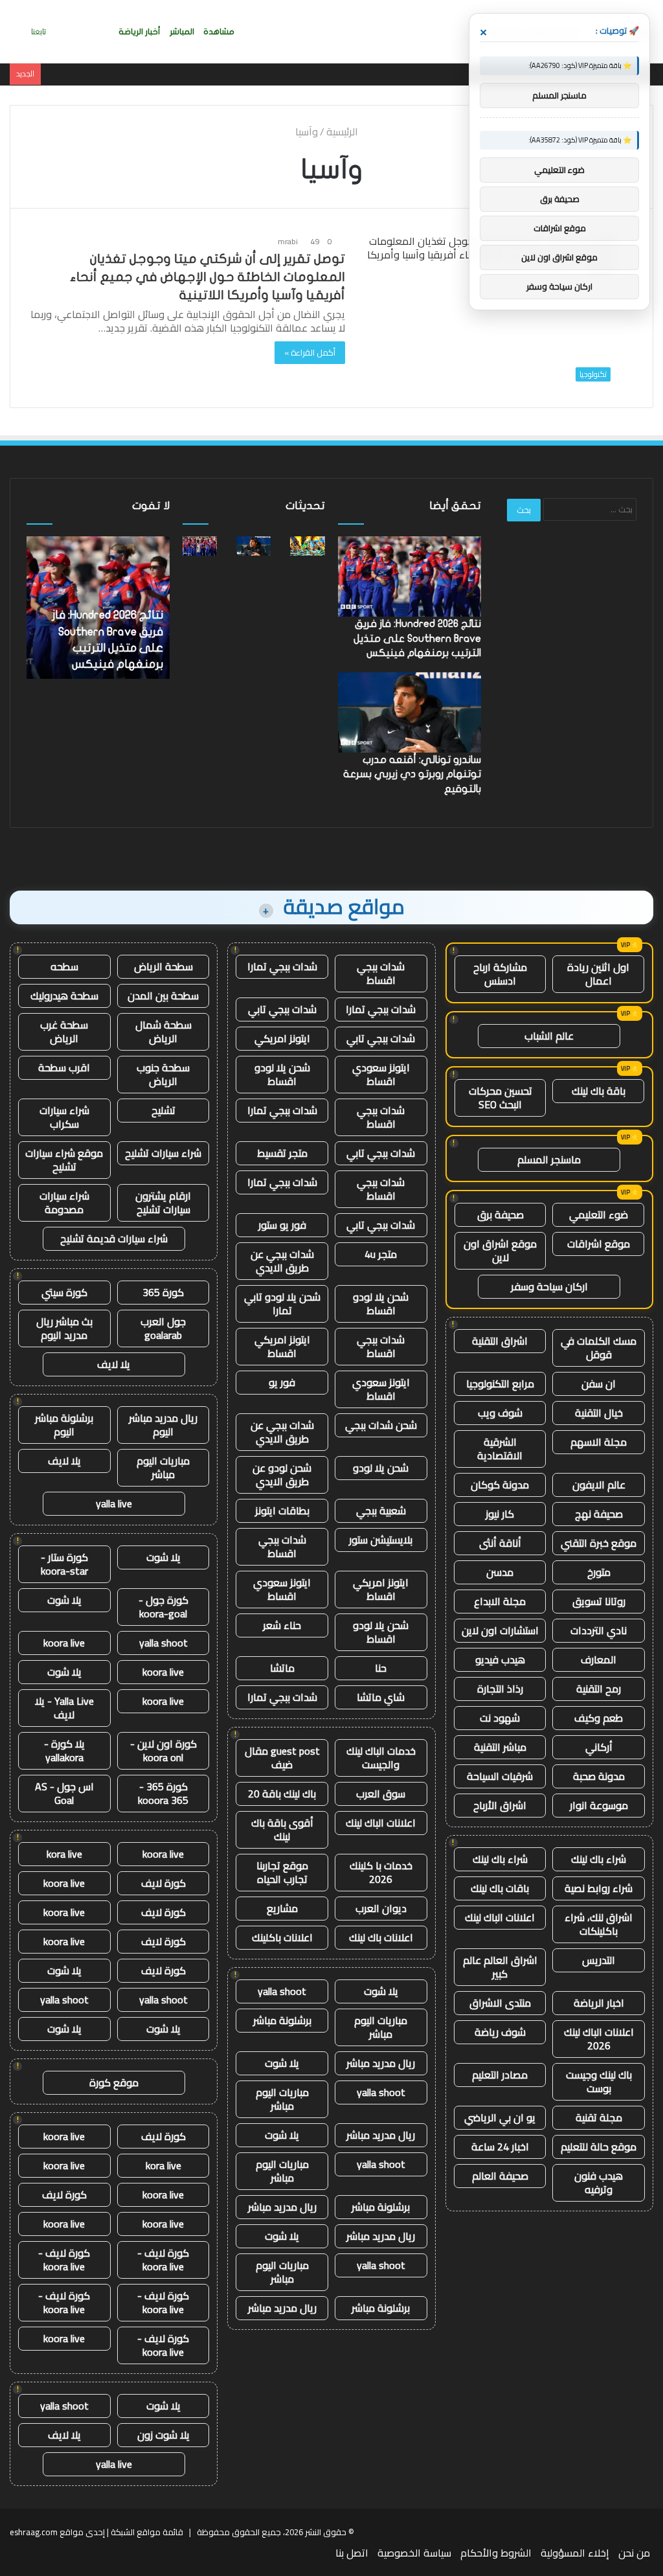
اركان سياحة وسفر (549, 1286)
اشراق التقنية (500, 1341)
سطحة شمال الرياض (163, 1032)
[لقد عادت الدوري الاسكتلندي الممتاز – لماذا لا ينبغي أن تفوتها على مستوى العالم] (307, 546)
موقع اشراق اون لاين (500, 1250)
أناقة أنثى (500, 1543)
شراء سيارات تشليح (163, 1153)
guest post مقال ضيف (282, 1758)
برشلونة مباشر (282, 2020)
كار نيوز (500, 1514)
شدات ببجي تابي (282, 1009)
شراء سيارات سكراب (64, 1117)
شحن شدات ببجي (381, 1425)
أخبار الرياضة (140, 32)
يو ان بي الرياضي (500, 2117)
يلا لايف (114, 1364)
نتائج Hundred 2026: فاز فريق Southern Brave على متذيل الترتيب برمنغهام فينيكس (417, 638)
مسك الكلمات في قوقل (599, 1348)
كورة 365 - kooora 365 (163, 1793)
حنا (381, 1668)
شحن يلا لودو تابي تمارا (282, 1304)
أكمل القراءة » (310, 352)
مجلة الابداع (500, 1601)
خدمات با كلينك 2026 (381, 1872)
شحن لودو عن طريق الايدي (282, 1475)
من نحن (634, 2553)
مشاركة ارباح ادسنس (500, 974)
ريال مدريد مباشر (381, 2063)
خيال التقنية (599, 1413)
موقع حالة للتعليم (599, 2147)
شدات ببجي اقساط (381, 973)
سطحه (64, 966)
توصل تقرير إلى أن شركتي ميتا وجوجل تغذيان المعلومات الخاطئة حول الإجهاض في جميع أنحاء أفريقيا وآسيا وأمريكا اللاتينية (208, 277)
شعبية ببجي (381, 1510)
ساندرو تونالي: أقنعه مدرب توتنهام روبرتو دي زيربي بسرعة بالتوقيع (412, 774)
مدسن (500, 1572)
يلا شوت (381, 1991)
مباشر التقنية (500, 1747)
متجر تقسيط (282, 1153)
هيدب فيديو (500, 1659)
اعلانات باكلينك (282, 1937)
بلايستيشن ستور (381, 1540)
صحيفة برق (500, 1214)
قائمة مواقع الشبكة (147, 2532)
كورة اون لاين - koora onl (163, 1750)
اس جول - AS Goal (64, 1793)
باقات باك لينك (500, 1888)
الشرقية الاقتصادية (500, 1449)
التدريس (599, 1960)
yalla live (114, 1503)
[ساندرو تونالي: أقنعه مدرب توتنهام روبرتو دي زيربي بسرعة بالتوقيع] (253, 546)
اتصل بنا (352, 2553)
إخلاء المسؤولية (575, 2553)
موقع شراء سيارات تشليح (64, 1160)
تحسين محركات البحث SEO (500, 1098)
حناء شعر (282, 1625)
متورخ (599, 1572)
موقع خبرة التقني (599, 1543)
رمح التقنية (599, 1689)
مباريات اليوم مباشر (381, 2027)
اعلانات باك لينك (381, 1937)
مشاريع (282, 1908)
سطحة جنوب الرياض (163, 1074)
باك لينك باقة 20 (282, 1794)
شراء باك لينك (599, 1859)
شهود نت (500, 1718)
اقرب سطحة (64, 1067)
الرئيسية (343, 131)
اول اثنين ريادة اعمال (598, 974)
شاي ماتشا (381, 1697)
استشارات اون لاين (500, 1630)
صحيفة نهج (599, 1514)
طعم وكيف (599, 1718)
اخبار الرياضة (599, 2003)
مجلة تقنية (599, 2117)
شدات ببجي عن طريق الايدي (282, 1261)
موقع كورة (114, 2082)
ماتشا (282, 1668)
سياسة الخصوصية (414, 2553)
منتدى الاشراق (500, 2003)
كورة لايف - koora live (163, 2260)
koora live (64, 1643)
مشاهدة (219, 32)
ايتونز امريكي (282, 1038)
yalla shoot (282, 1991)
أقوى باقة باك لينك (282, 1829)
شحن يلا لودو (381, 1468)
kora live (64, 1854)
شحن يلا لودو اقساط (282, 1074)
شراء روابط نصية (599, 1888)
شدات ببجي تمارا (282, 966)
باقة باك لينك (599, 1091)
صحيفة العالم (500, 2176)
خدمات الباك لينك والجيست (381, 1758)
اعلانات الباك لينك (500, 1917)
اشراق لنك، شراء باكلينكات (599, 1924)
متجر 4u (381, 1254)
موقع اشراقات (599, 1244)
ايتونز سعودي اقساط (381, 1074)
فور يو (282, 1382)
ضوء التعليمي (599, 1214)
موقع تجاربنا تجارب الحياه (282, 1872)
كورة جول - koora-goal (163, 1607)
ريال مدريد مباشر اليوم (163, 1425)
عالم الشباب (549, 1036)
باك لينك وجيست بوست (599, 2081)
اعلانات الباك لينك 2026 (599, 2039)
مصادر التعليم (500, 2075)
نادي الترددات (599, 1630)
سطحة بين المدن (163, 996)
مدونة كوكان (500, 1485)
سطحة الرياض (163, 966)
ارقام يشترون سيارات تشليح (163, 1203)
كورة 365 (163, 1292)
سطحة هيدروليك (64, 996)
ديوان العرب (381, 1908)
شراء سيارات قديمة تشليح (114, 1238)
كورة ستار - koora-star (64, 1564)
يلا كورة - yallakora (64, 1750)
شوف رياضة (500, 2032)
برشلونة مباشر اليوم (64, 1425)
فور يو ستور (282, 1225)
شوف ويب (500, 1413)
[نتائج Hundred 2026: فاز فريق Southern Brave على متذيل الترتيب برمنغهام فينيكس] (200, 546)
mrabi (288, 241)
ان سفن (599, 1384)
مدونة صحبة (599, 1776)
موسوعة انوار (599, 1805)
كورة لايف (163, 1883)
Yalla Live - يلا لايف (64, 1708)
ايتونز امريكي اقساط (282, 1346)
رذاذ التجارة (500, 1689)
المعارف (599, 1659)
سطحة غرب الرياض (64, 1032)
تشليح (163, 1110)
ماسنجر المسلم (549, 1159)
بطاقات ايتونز (282, 1510)
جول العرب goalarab (163, 1328)
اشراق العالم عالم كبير (500, 1967)
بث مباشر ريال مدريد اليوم (64, 1328)
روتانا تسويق (599, 1601)
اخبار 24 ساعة (500, 2147)
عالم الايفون (599, 1485)
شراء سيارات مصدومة (64, 1203)
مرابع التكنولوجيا (500, 1384)
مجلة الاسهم (599, 1442)
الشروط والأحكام (496, 2553)
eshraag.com (34, 2532)
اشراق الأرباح (500, 1805)
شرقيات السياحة (500, 1776)
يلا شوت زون (163, 2435)
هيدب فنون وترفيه (599, 2183)
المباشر (182, 32)
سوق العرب (381, 1794)
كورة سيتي (64, 1292)
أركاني (599, 1747)
